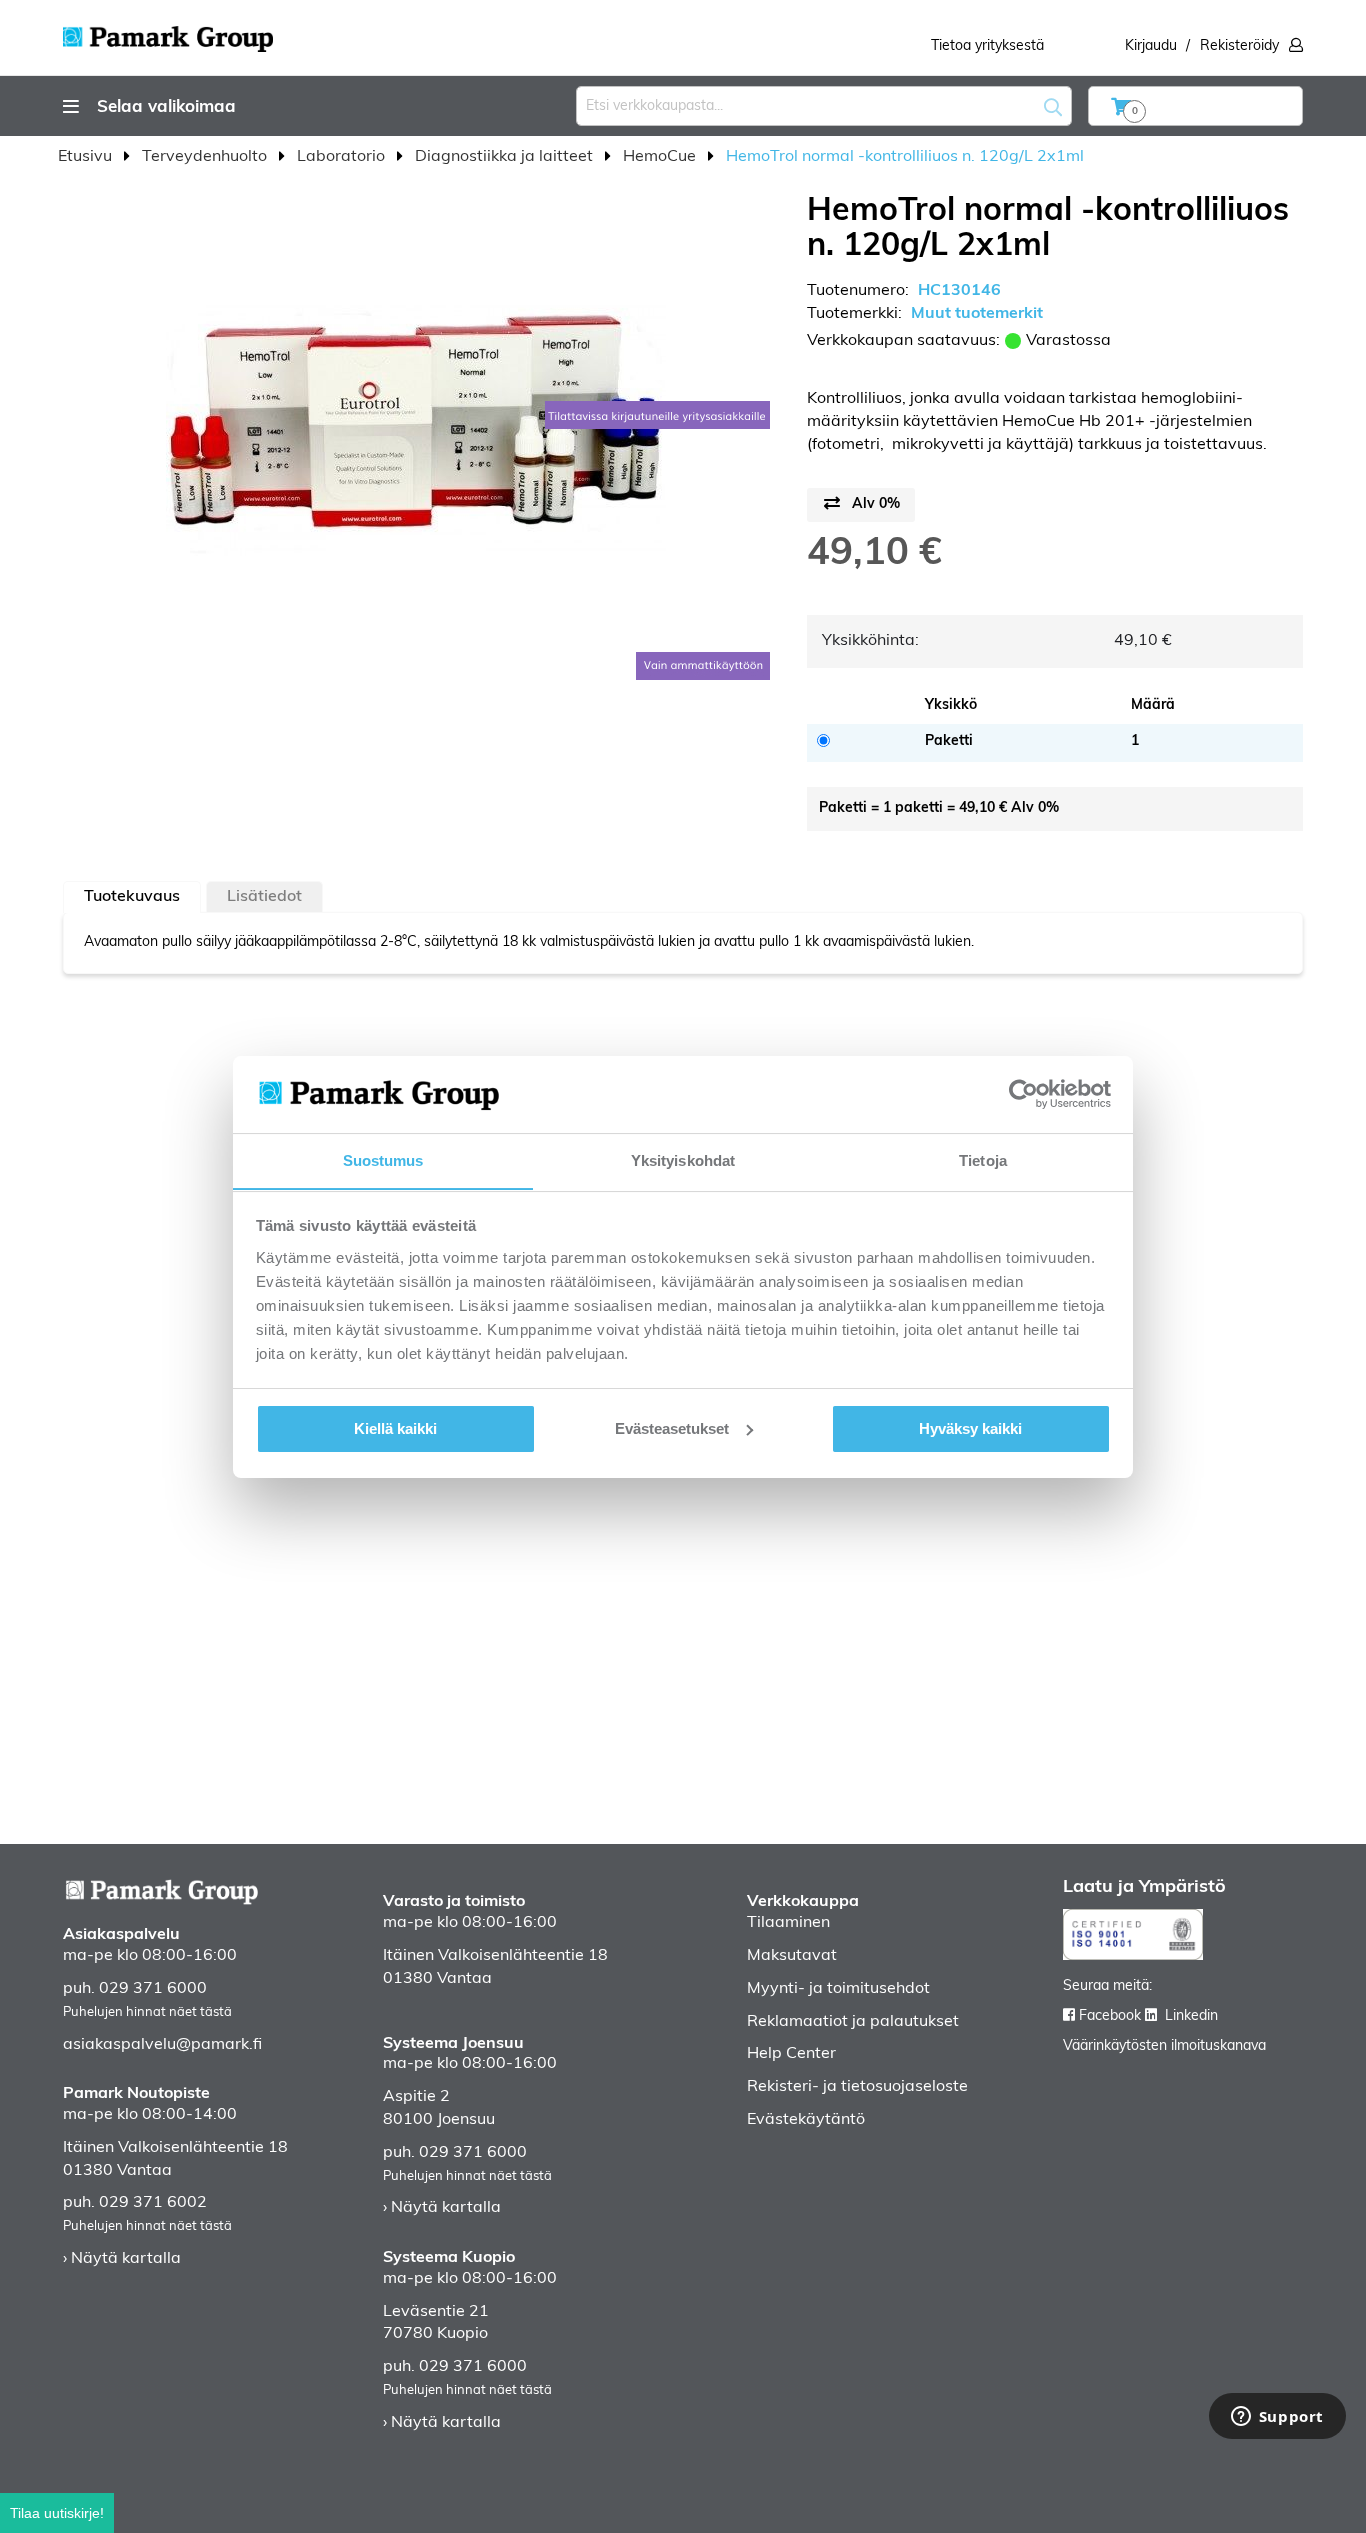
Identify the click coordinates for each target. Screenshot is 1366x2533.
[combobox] (824, 106)
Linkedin (1191, 2016)
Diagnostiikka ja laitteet (506, 157)
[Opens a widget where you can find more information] (1277, 2418)
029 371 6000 (153, 1989)
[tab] (132, 897)
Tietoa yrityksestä (987, 46)
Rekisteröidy (1239, 46)
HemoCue (661, 157)
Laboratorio (343, 157)
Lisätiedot (264, 897)
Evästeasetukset (672, 1428)
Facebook (1110, 2016)
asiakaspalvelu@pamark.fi (162, 2045)
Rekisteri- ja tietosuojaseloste (857, 2087)
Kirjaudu (1151, 46)
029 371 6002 (153, 2203)
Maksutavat (792, 1956)
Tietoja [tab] (983, 1159)
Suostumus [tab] (383, 1159)
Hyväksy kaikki (970, 1428)
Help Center (791, 2054)
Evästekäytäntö (806, 2120)
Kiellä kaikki (395, 1428)
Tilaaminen (788, 1923)
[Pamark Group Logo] (168, 33)
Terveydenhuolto (206, 157)
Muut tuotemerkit (977, 314)
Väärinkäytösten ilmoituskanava (1164, 2046)
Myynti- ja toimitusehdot (838, 1989)
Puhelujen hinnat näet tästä (147, 2012)
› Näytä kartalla (122, 2259)
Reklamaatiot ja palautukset (853, 2022)
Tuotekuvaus (132, 897)
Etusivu (87, 157)
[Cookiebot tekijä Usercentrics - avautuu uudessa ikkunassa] (1023, 1094)
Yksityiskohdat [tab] (683, 1159)
